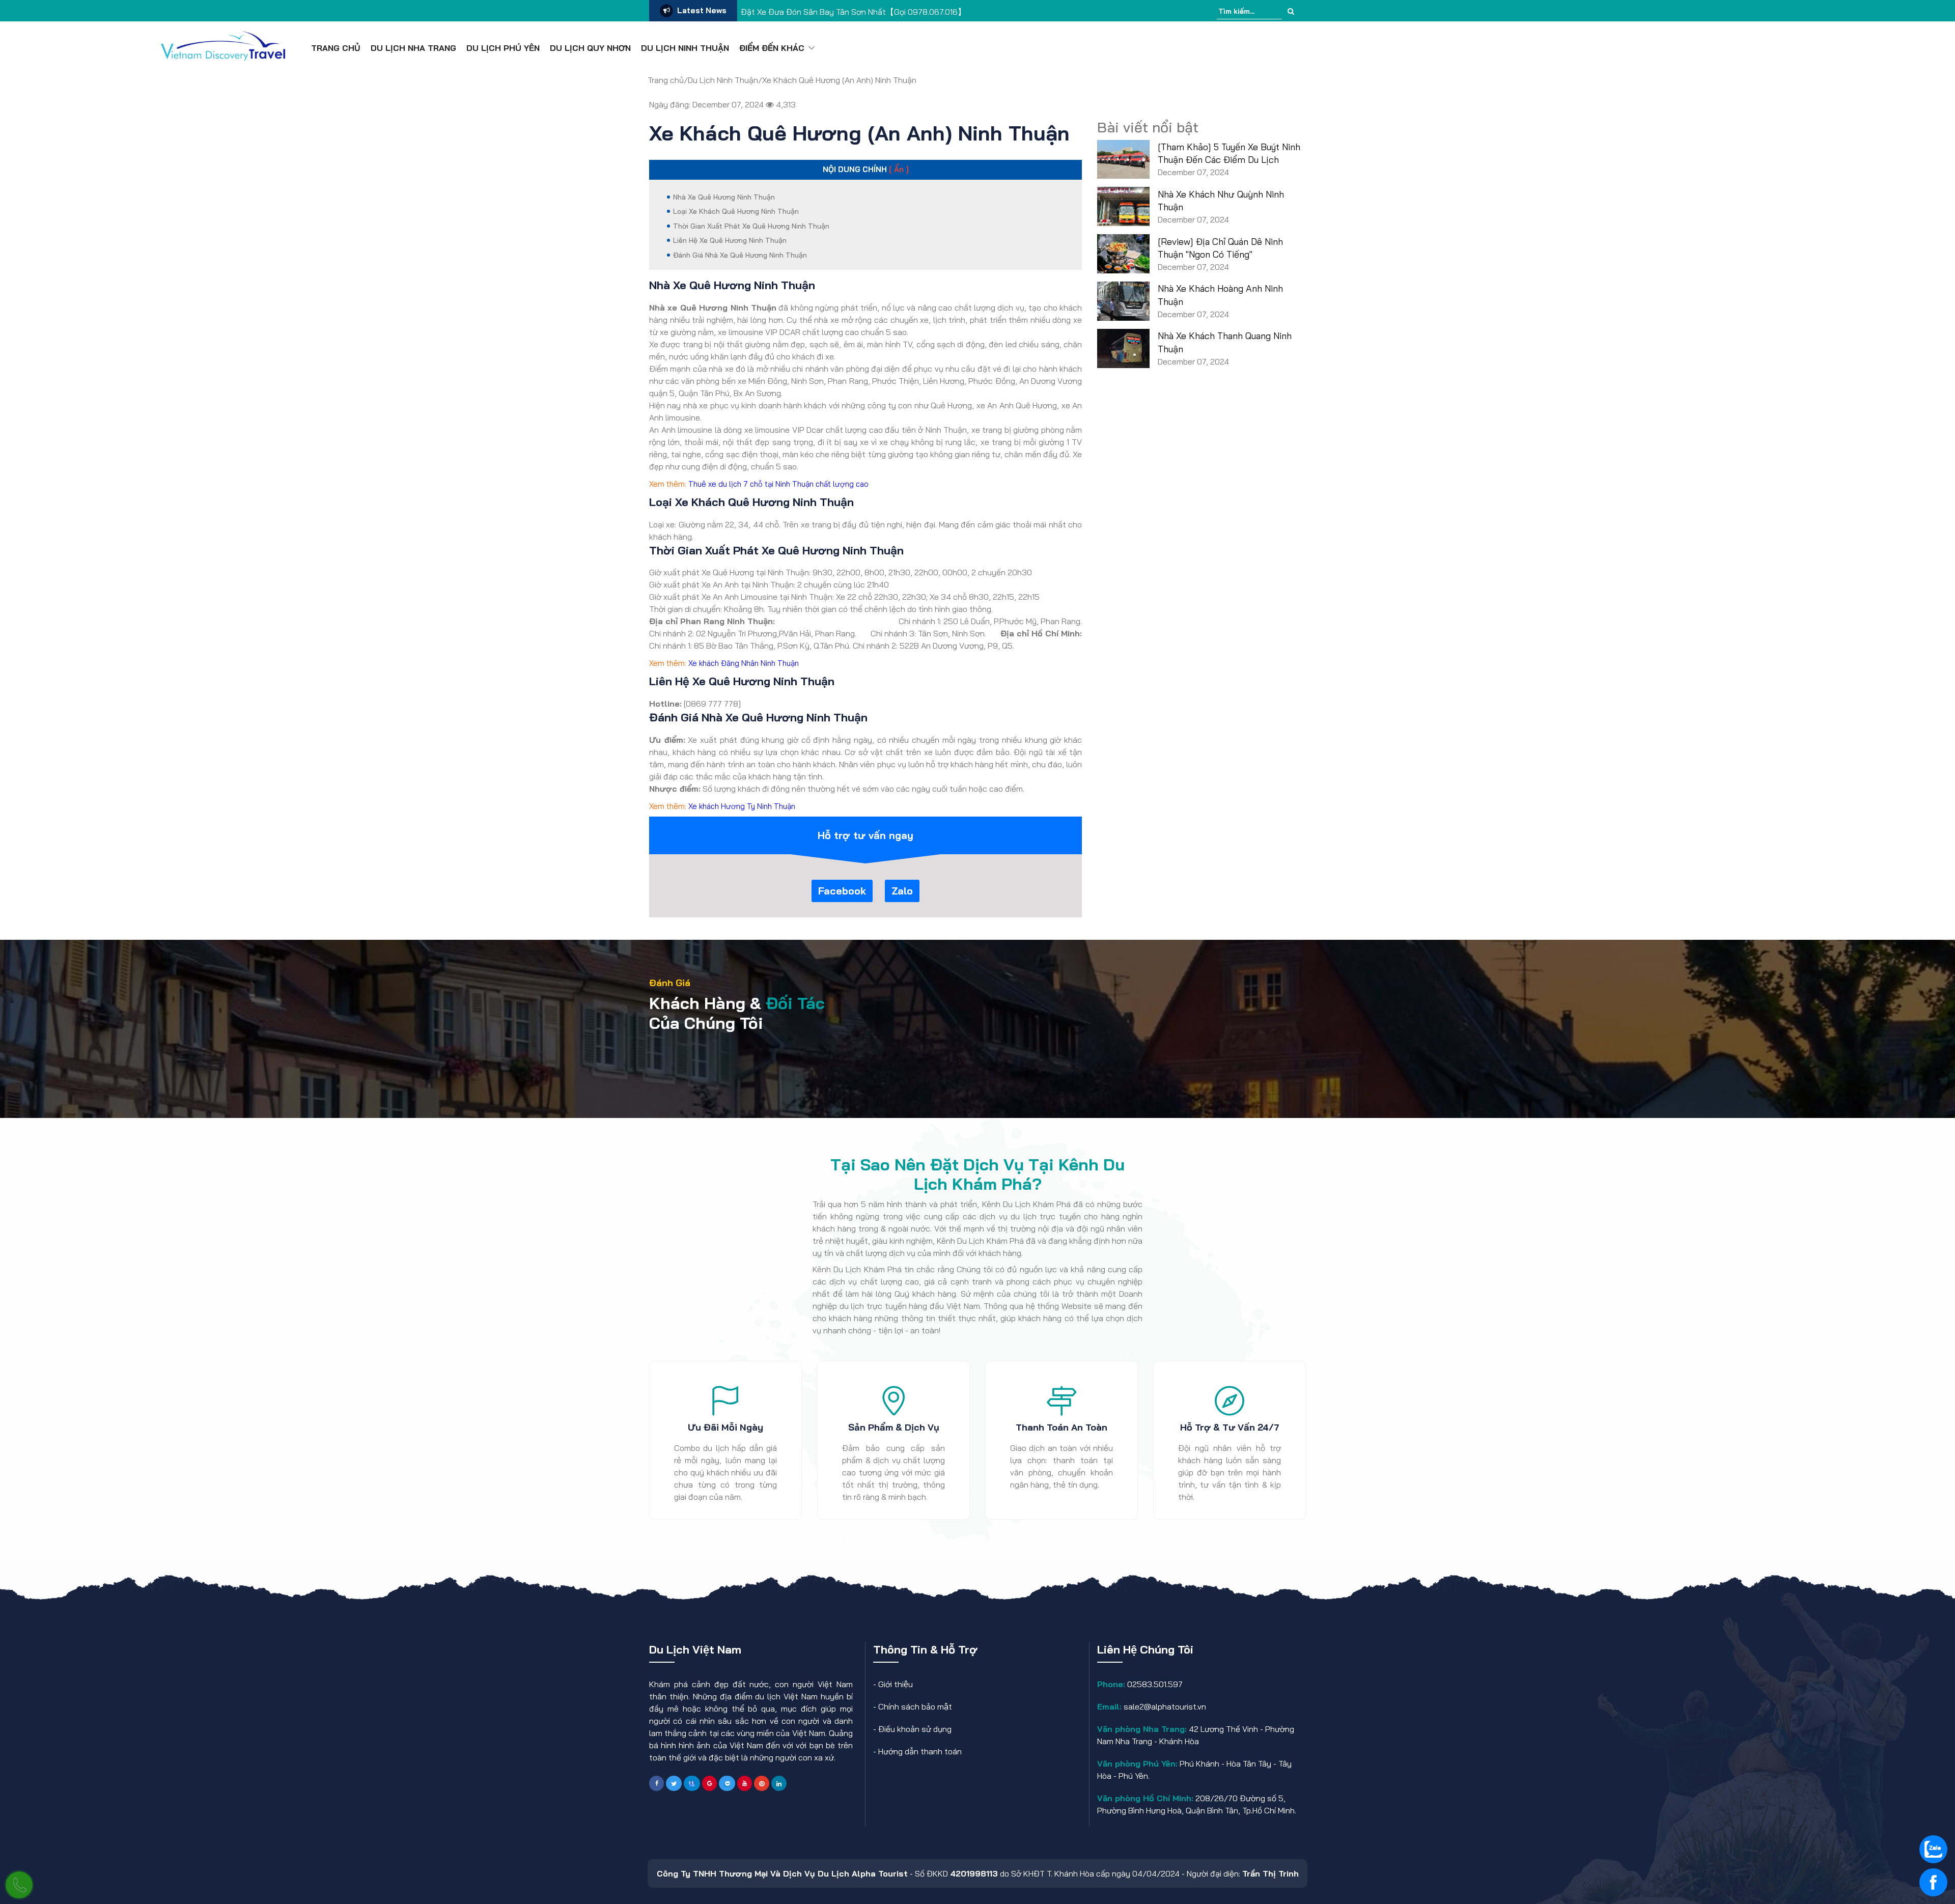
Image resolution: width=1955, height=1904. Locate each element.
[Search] (1291, 11)
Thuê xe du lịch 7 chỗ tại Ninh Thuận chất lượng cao (778, 484)
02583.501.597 (1154, 1684)
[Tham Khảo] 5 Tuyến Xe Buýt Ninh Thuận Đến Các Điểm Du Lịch (1229, 153)
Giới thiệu (896, 1684)
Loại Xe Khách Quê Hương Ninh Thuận (736, 211)
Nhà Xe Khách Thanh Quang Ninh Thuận (1225, 342)
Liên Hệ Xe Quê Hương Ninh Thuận (730, 240)
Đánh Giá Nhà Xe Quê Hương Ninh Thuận (740, 255)
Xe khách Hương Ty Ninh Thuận (742, 806)
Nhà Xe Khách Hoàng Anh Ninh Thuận (1220, 295)
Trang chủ (336, 48)
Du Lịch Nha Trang (413, 48)
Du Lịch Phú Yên (503, 48)
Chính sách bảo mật (915, 1706)
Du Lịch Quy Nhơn (590, 48)
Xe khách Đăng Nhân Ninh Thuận (744, 663)
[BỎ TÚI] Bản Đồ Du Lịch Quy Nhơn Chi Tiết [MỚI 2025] (840, 12)
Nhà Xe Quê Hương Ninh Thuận (724, 197)
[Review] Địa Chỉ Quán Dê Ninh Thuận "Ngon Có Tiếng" (1220, 248)
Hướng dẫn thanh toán (920, 1751)
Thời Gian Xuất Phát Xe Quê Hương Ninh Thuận (751, 226)
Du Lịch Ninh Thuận (685, 48)
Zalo (902, 891)
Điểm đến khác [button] (772, 48)
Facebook (842, 891)
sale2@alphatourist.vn (1164, 1706)
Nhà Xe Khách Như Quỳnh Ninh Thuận (1221, 201)
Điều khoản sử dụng (915, 1729)
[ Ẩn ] (899, 169)
